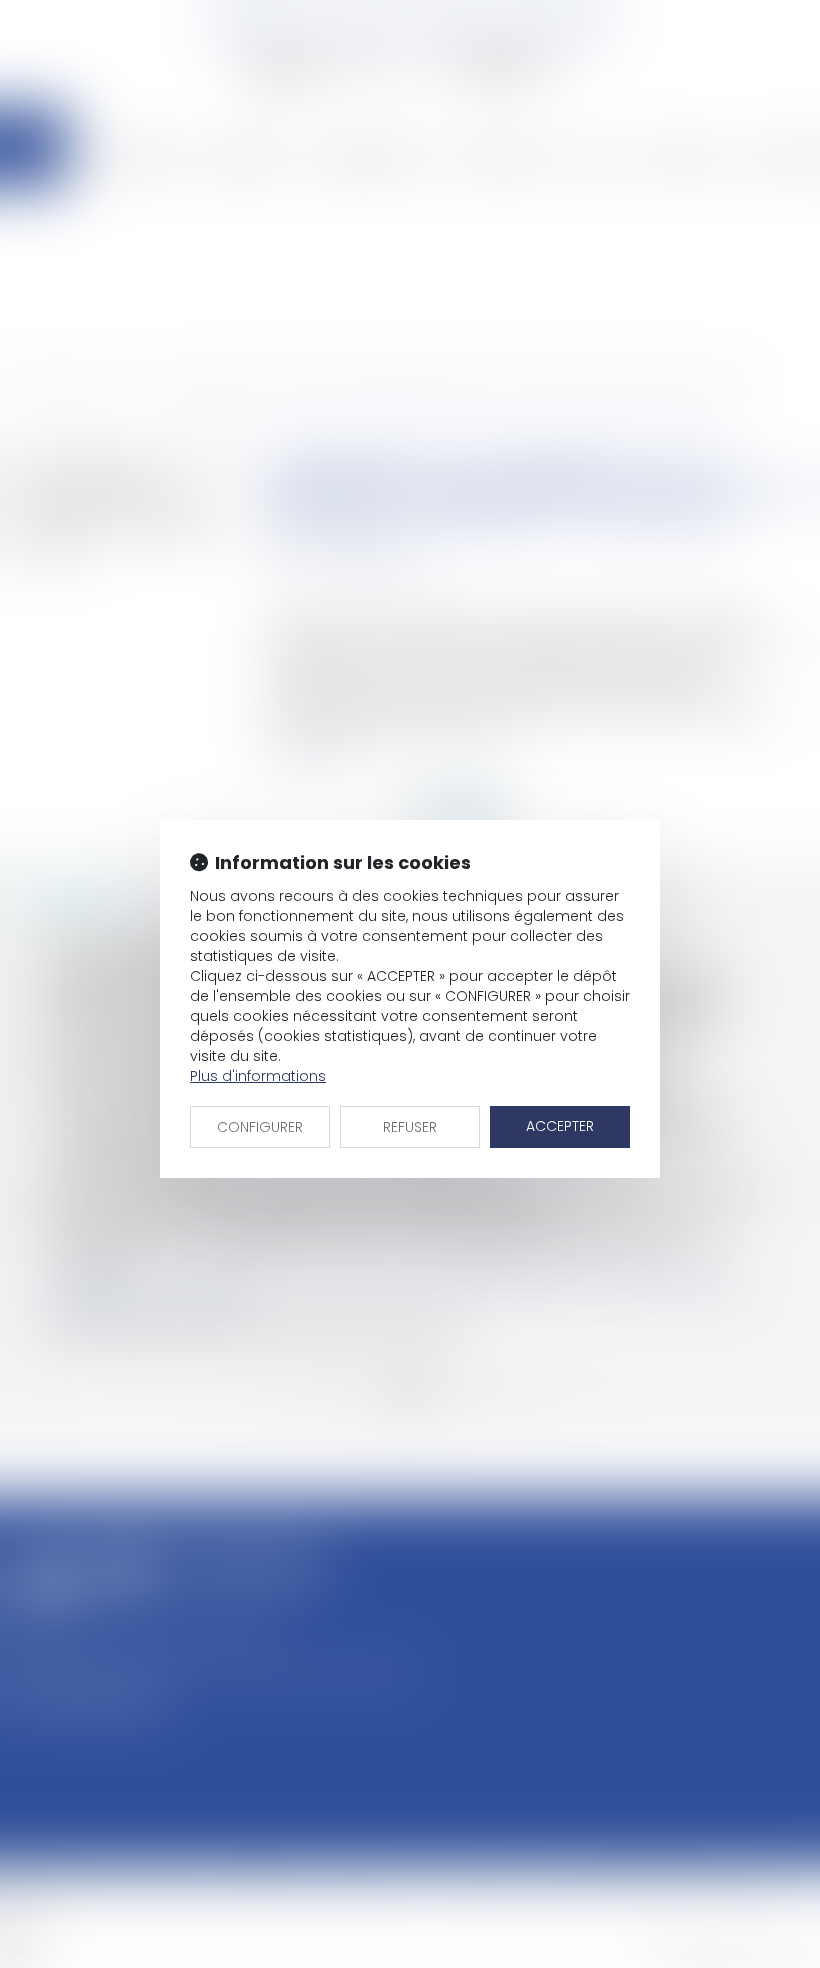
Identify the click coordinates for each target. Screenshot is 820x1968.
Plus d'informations (258, 1076)
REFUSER (410, 1127)
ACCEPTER (560, 1126)
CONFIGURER (260, 1127)
